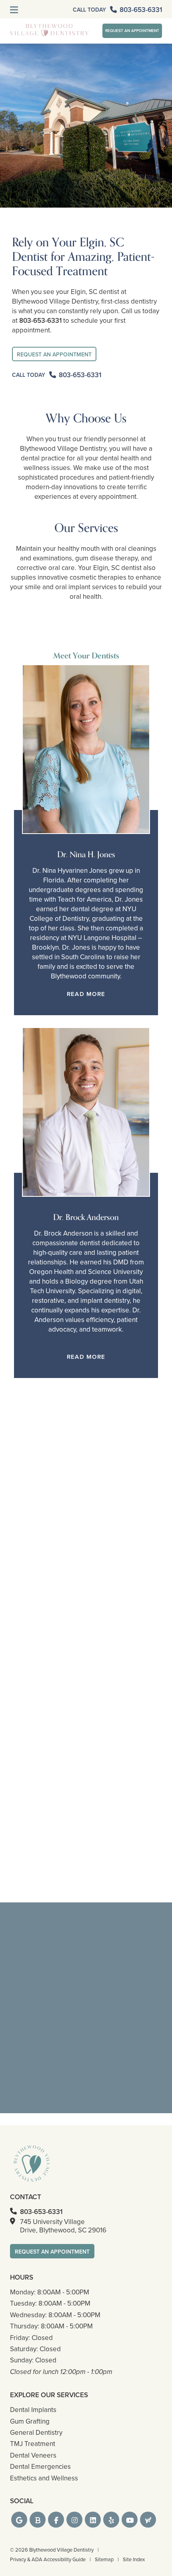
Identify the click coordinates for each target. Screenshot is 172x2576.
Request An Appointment (132, 31)
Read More (86, 994)
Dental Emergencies (40, 2466)
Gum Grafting (30, 2421)
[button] (19, 2520)
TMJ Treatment (33, 2444)
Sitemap (104, 2559)
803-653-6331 (40, 320)
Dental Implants (33, 2410)
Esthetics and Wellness (44, 2478)
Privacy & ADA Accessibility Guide (48, 2559)
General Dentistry (36, 2432)
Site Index (134, 2559)
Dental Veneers (33, 2455)
